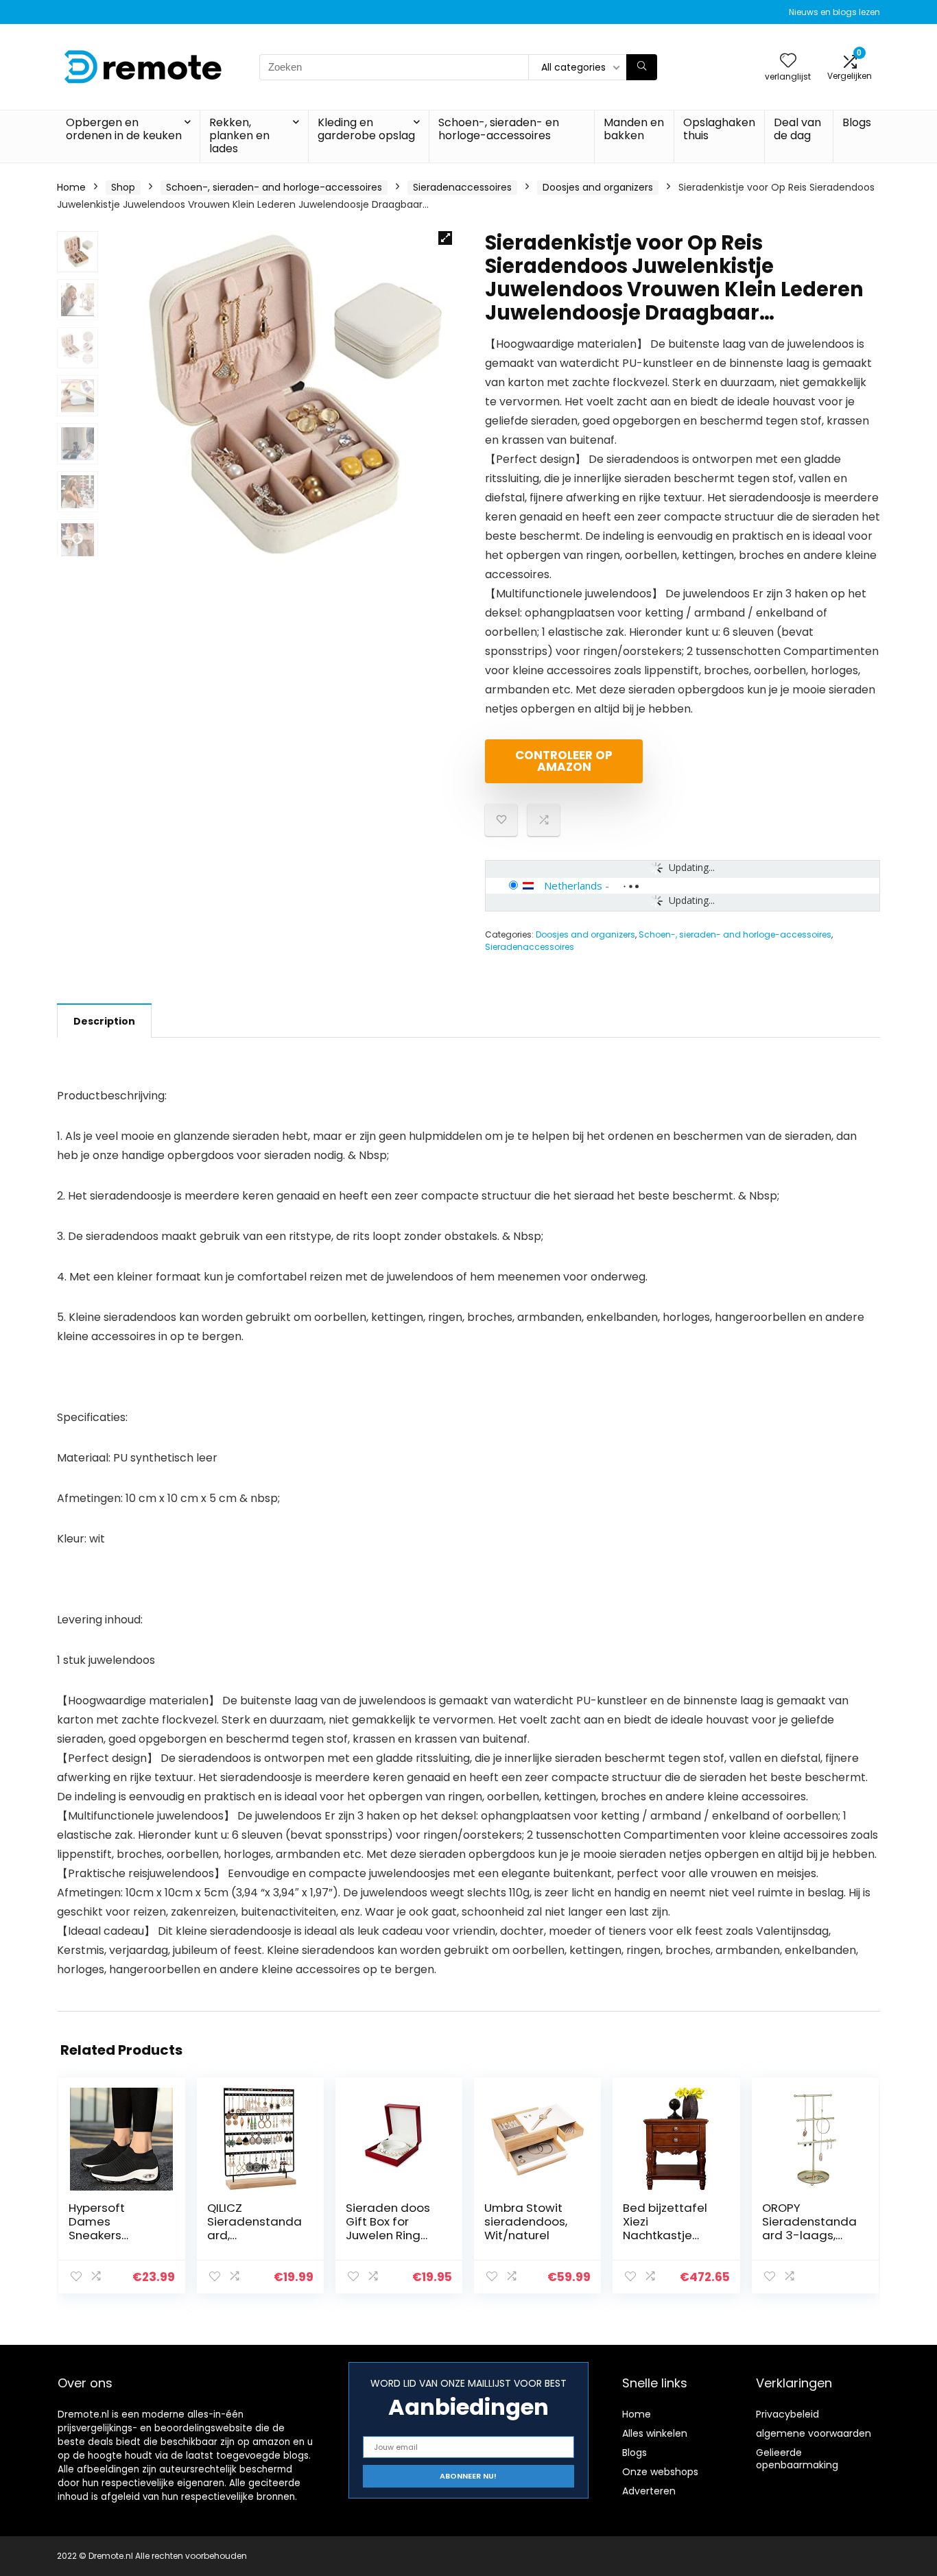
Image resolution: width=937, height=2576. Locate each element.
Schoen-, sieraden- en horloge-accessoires (499, 129)
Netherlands (573, 885)
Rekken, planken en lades (239, 135)
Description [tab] (104, 1021)
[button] (445, 238)
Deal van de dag (797, 129)
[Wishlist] (788, 61)
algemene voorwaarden (814, 2433)
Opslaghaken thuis (719, 129)
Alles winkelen (655, 2433)
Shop (123, 187)
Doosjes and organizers (598, 187)
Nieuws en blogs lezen (834, 12)
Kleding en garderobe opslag (366, 129)
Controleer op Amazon (564, 761)
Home (71, 187)
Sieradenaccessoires (462, 187)
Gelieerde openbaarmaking (797, 2459)
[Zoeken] (642, 67)
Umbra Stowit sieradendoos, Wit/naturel (526, 2221)
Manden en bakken (634, 129)
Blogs (857, 122)
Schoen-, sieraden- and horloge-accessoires (274, 187)
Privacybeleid (787, 2414)
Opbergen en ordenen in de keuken (124, 129)
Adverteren (649, 2491)
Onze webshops (660, 2472)
